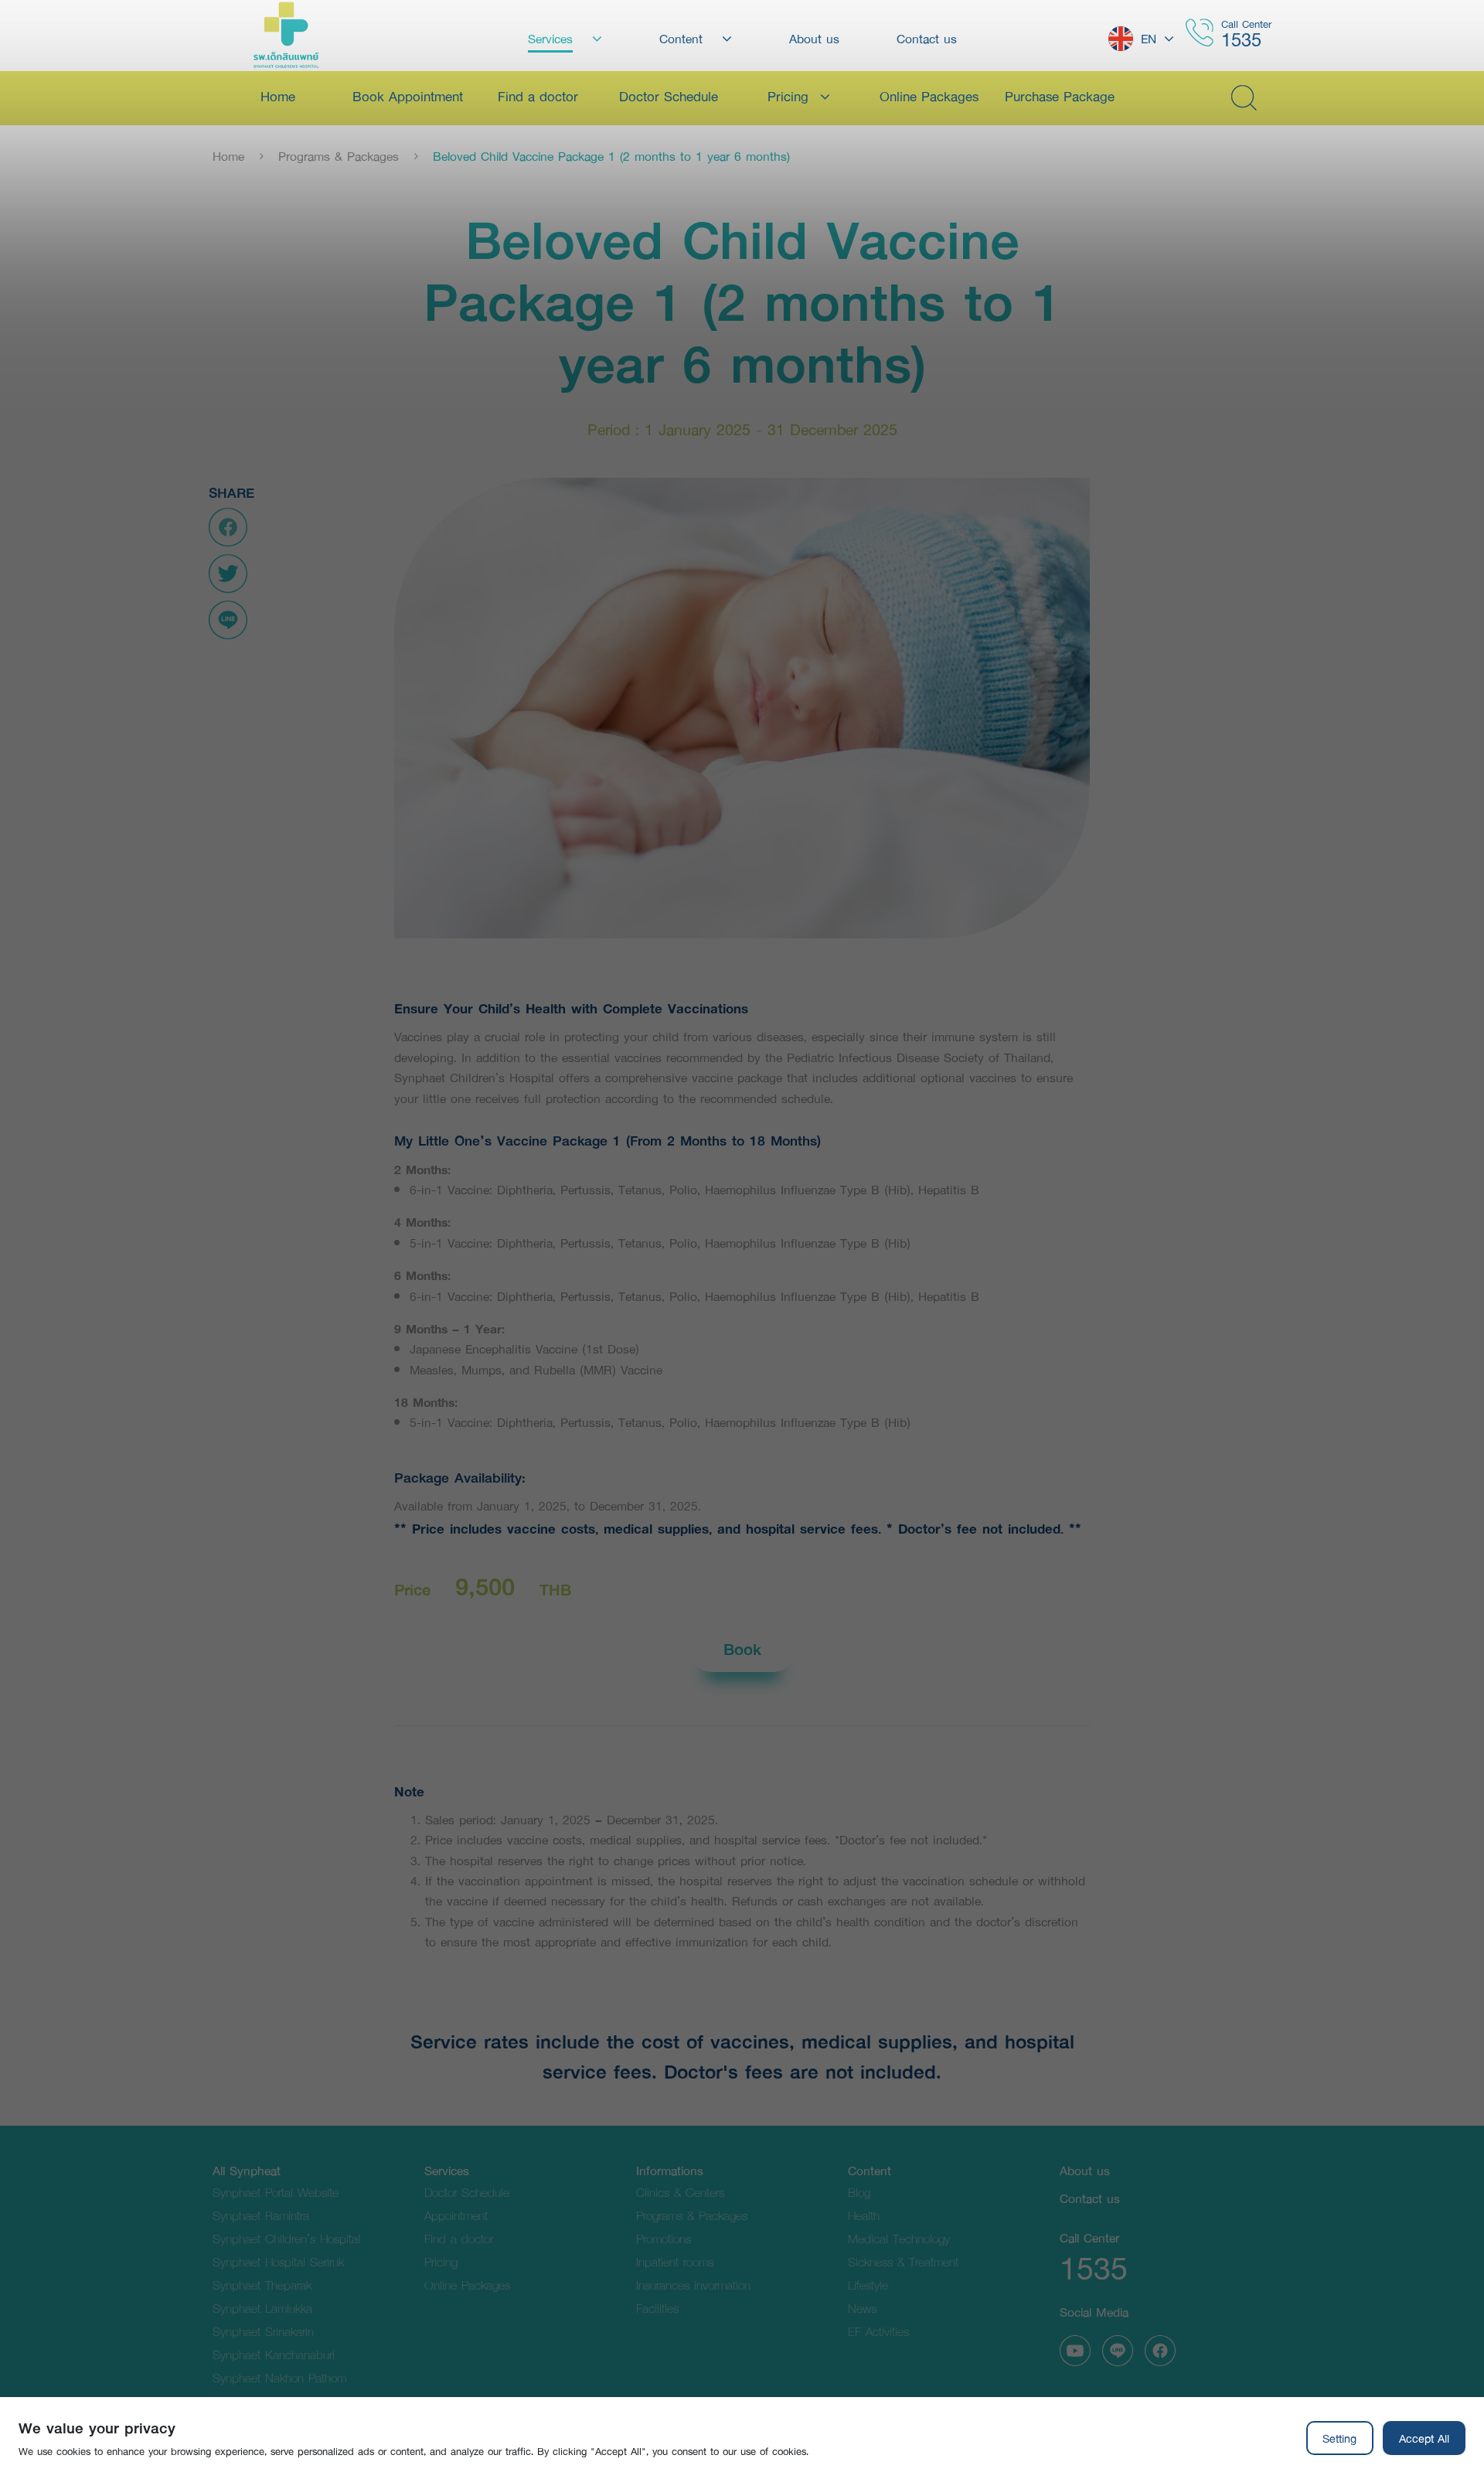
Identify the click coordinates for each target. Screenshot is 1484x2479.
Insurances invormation (693, 2285)
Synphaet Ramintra (261, 2215)
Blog (859, 2192)
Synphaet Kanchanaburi (274, 2354)
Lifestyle (868, 2285)
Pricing (441, 2261)
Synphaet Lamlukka (262, 2308)
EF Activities (878, 2331)
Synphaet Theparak (262, 2285)
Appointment (456, 2215)
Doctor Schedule (467, 2192)
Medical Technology (899, 2238)
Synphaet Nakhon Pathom (279, 2377)
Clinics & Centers (680, 2192)
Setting (1339, 2438)
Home (228, 156)
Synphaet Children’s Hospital (286, 2238)
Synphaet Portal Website (276, 2192)
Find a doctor (459, 2238)
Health (864, 2215)
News (862, 2308)
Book (742, 1649)
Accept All (1424, 2438)
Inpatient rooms (675, 2261)
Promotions (664, 2238)
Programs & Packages (339, 156)
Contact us (1090, 2198)
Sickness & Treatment (903, 2261)
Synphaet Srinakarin (263, 2331)
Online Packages (467, 2285)
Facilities (657, 2308)
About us (1085, 2170)
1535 (1241, 39)
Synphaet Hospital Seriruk (278, 2261)
